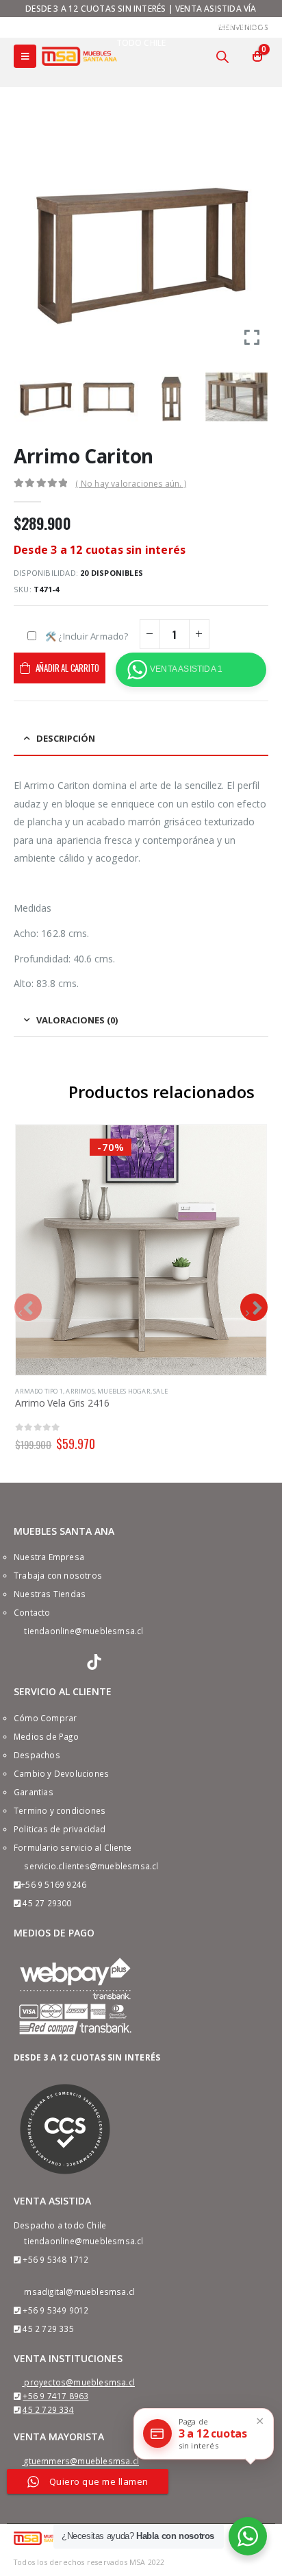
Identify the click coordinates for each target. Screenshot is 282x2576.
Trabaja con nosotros (58, 1575)
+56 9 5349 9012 (55, 2310)
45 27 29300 (47, 1903)
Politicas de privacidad (60, 1829)
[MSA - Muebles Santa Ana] (79, 56)
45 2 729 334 (48, 2409)
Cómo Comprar (45, 1718)
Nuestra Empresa (49, 1557)
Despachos (37, 1755)
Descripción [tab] (66, 738)
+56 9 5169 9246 (53, 1884)
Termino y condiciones (60, 1810)
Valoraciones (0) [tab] (77, 1020)
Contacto (32, 1612)
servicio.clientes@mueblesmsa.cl (91, 1866)
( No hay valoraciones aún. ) (131, 484)
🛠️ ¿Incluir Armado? (87, 636)
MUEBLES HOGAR (124, 1391)
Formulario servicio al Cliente (73, 1847)
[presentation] (28, 1307)
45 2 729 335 (48, 2329)
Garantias (34, 1792)
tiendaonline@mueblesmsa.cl (84, 1631)
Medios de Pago (46, 1736)
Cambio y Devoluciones (61, 1773)
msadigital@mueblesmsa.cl (79, 2292)
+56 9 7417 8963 (55, 2396)
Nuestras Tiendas (50, 1594)
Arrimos (80, 1391)
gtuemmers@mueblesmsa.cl (81, 2461)
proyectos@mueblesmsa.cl (79, 2382)
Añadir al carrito (68, 668)
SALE (161, 1391)
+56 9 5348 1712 (55, 2259)
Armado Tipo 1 (39, 1391)
